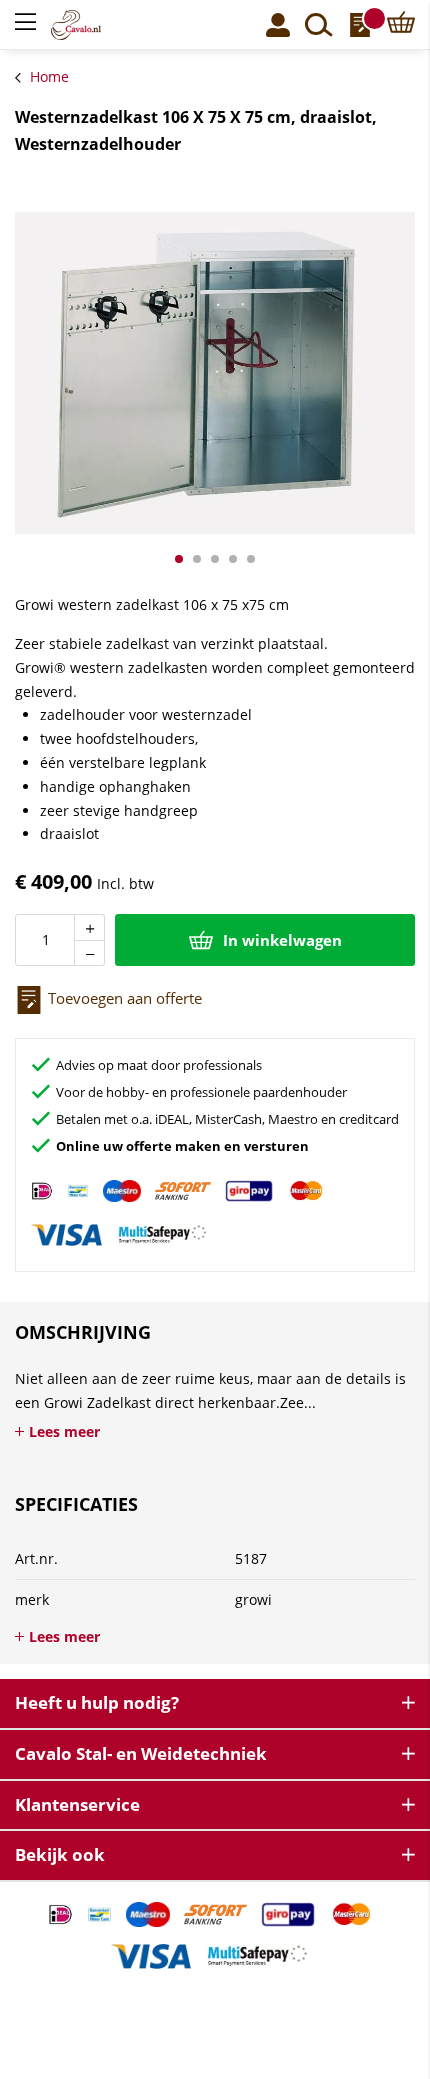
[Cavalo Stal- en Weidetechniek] (99, 25)
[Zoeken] (319, 25)
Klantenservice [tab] (77, 1804)
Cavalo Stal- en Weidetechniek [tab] (141, 1753)
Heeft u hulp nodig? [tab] (97, 1702)
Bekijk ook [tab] (60, 1854)
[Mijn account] (278, 25)
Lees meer (64, 1431)
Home (49, 76)
